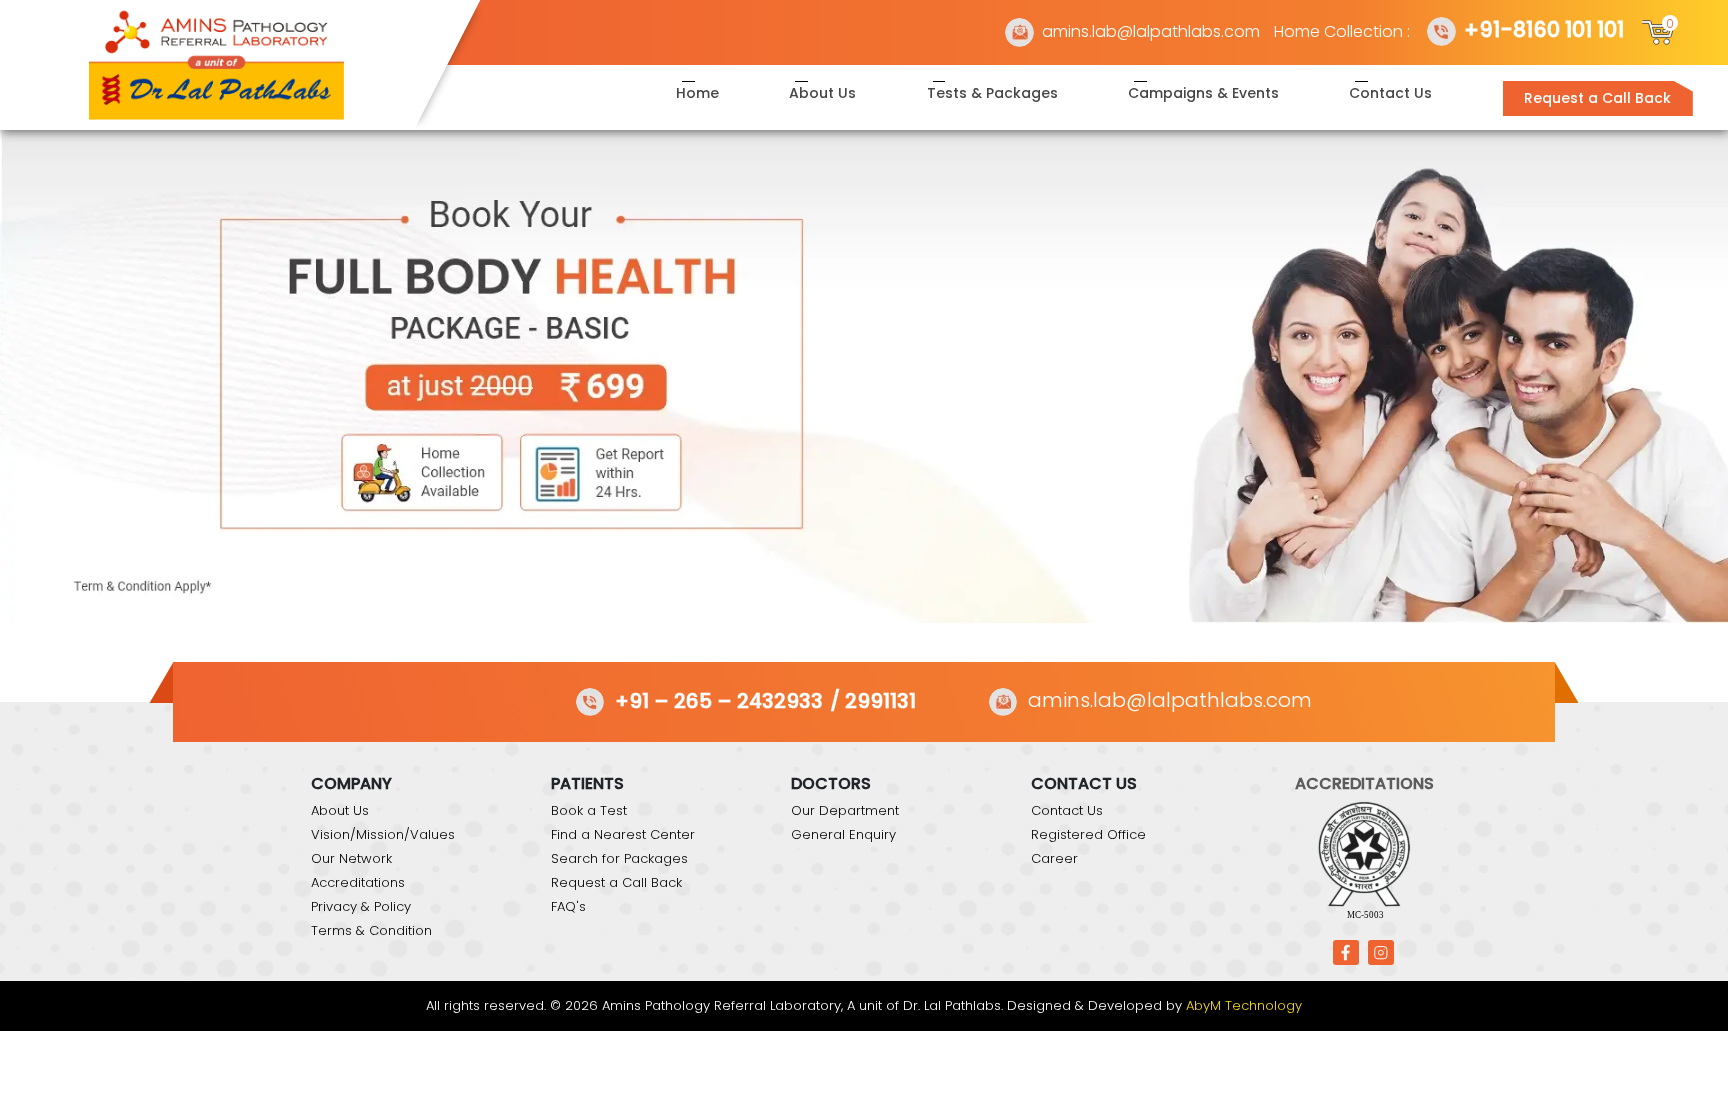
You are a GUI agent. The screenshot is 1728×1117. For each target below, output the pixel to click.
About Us (822, 93)
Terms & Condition (371, 930)
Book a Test (589, 810)
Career (1054, 858)
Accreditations (358, 882)
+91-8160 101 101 (1544, 29)
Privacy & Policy (361, 906)
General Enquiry (843, 834)
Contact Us (1390, 93)
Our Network (351, 858)
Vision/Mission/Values (383, 834)
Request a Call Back (1597, 98)
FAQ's (568, 906)
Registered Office (1088, 834)
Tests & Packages (992, 93)
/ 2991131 (873, 701)
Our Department (845, 810)
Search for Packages (619, 858)
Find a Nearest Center (623, 834)
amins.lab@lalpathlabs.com (1151, 31)
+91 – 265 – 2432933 (719, 701)
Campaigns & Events (1203, 93)
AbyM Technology (1244, 1005)
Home (697, 93)
